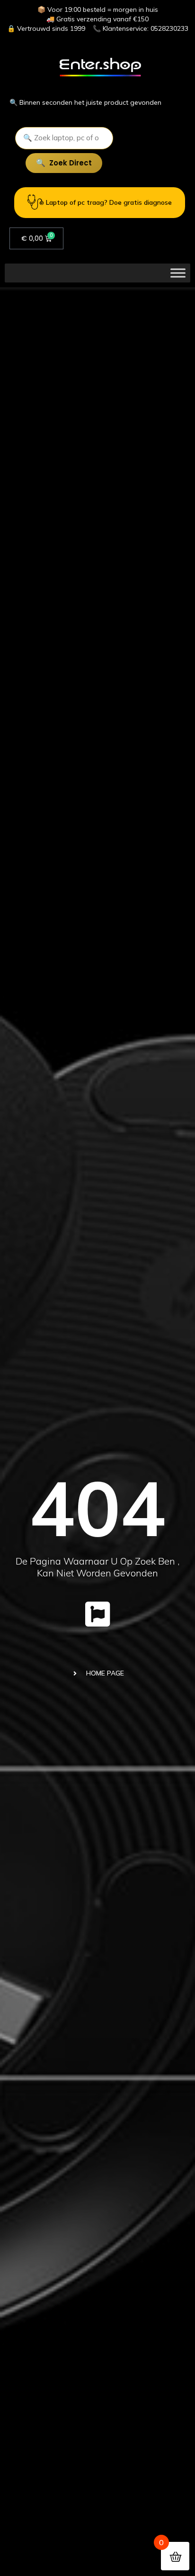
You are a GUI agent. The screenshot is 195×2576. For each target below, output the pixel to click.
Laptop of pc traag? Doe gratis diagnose (109, 202)
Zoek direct (71, 163)
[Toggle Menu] (178, 273)
